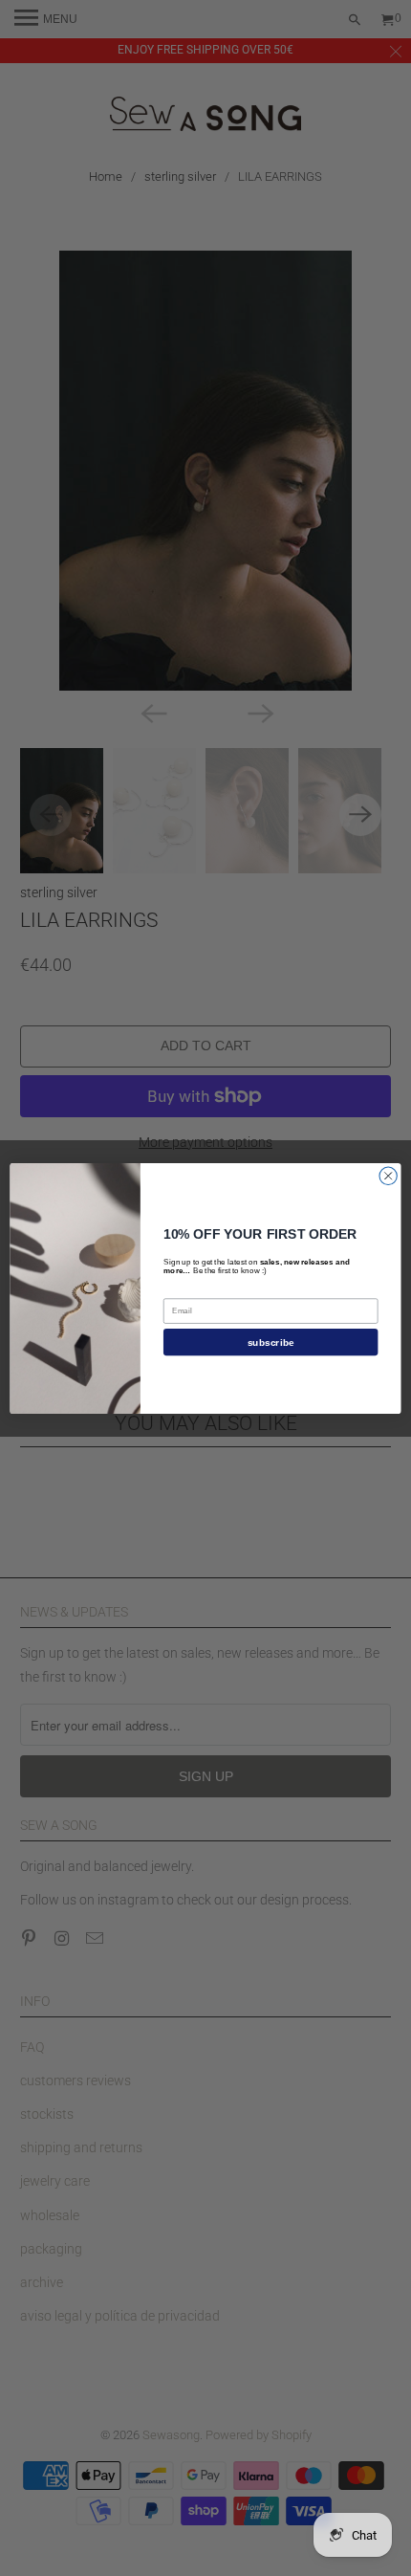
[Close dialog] (388, 1176)
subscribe (271, 1342)
